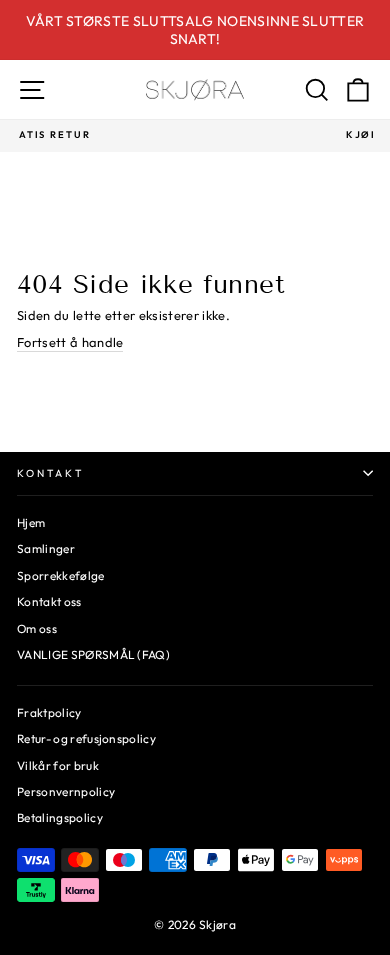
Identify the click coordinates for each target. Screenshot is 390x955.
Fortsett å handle (70, 342)
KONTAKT (50, 473)
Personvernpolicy (66, 791)
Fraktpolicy (49, 712)
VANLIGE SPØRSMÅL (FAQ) (93, 654)
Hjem (31, 522)
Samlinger (46, 548)
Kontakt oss (49, 601)
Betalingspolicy (60, 817)
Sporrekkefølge (61, 575)
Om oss (37, 628)
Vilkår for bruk (58, 765)
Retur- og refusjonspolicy (86, 738)
